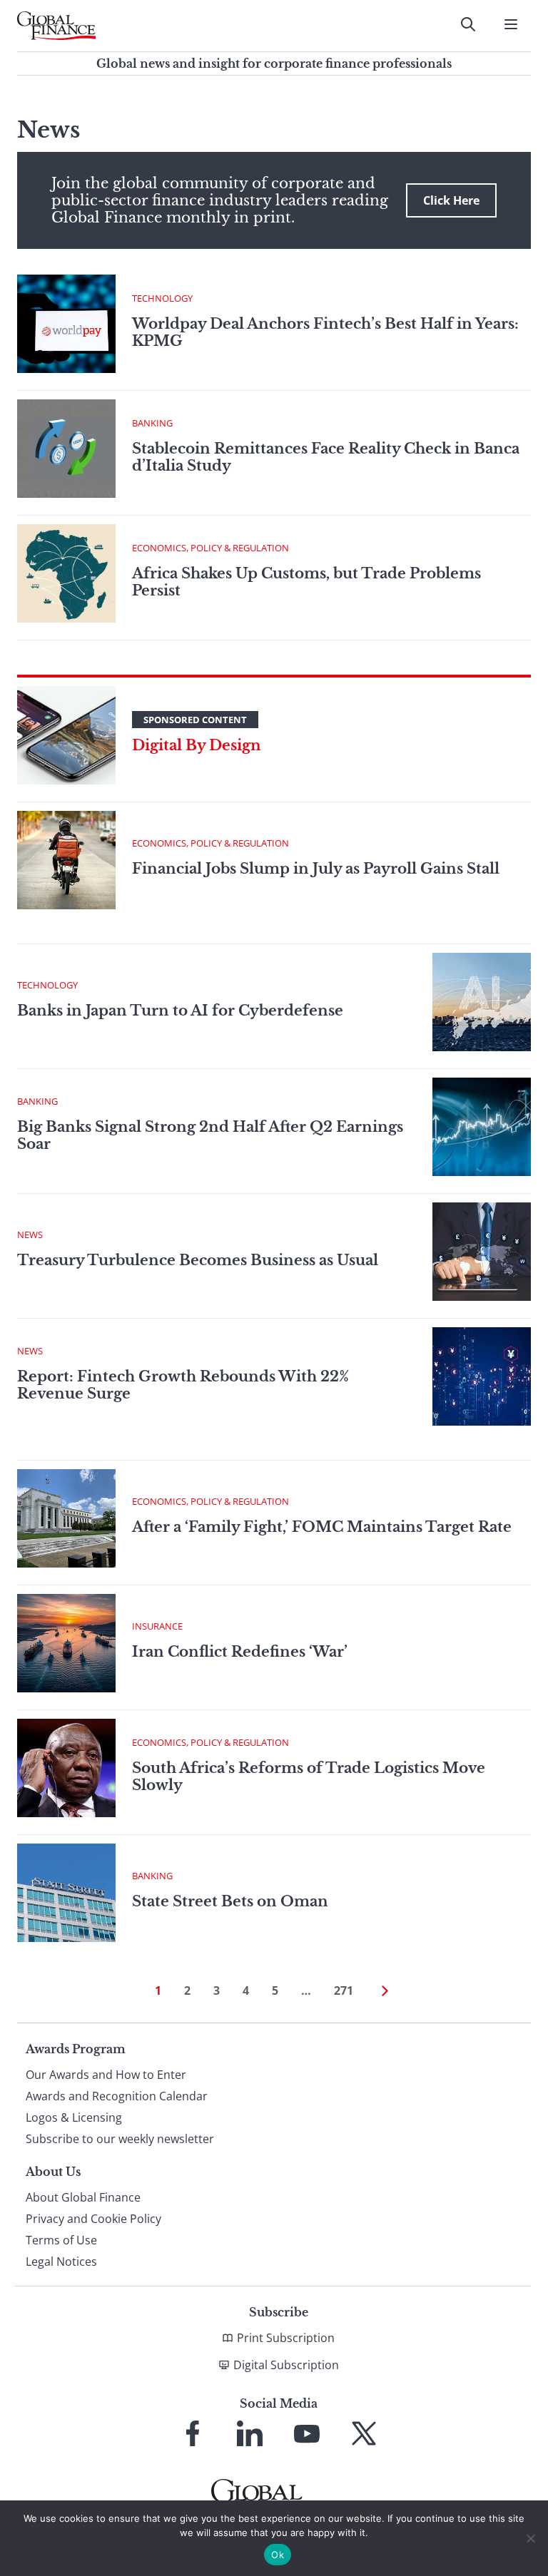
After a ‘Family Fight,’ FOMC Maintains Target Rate (322, 1527)
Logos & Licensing (74, 2117)
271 (344, 1990)
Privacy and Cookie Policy (93, 2219)
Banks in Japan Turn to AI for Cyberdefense (182, 1011)
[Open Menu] (511, 24)
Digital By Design (197, 745)
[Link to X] (364, 2433)
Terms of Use (61, 2240)
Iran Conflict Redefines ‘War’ (240, 1652)
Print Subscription (286, 2338)
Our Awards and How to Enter (106, 2075)
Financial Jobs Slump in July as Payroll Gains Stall (316, 869)
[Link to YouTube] (307, 2433)
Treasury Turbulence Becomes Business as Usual (198, 1260)
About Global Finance (83, 2197)
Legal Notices (61, 2261)
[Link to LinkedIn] (250, 2433)
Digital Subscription (286, 2365)
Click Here (451, 200)
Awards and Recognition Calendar (117, 2096)
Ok (278, 2555)
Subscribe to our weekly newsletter (120, 2139)
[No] (530, 2538)
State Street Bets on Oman (230, 1901)
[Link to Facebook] (193, 2433)
